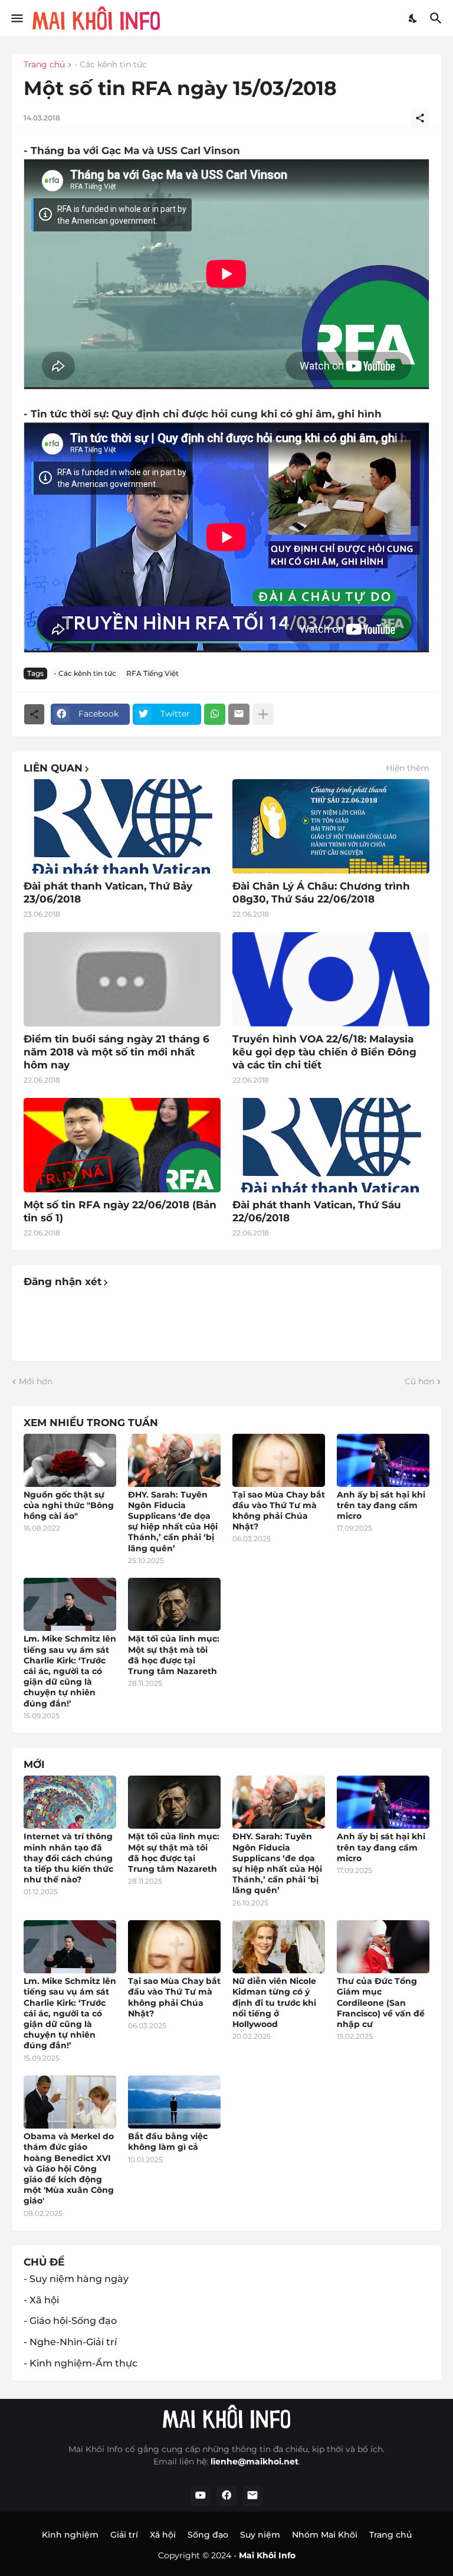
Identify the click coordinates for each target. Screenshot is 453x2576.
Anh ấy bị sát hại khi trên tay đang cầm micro (381, 1505)
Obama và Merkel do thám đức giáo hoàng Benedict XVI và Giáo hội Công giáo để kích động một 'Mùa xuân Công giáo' (69, 2168)
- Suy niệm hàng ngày (76, 2279)
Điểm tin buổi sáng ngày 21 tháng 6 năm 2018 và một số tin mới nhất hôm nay (116, 1052)
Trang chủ (44, 65)
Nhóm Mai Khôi (325, 2535)
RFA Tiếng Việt (152, 673)
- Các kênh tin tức (111, 65)
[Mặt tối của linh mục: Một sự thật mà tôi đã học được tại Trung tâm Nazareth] (174, 1604)
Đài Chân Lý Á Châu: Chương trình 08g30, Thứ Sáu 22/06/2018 (321, 893)
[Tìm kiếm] (437, 18)
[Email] (239, 714)
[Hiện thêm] (263, 714)
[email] (252, 2496)
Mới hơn (36, 1381)
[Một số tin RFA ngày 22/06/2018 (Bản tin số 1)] (122, 1145)
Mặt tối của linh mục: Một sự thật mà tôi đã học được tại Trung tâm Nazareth (174, 1655)
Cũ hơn (419, 1381)
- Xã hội (41, 2300)
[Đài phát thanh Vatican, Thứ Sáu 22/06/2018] (331, 1145)
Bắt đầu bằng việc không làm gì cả (168, 2142)
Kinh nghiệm (70, 2535)
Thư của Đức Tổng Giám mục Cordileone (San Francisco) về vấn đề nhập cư (381, 2003)
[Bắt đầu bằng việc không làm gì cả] (174, 2102)
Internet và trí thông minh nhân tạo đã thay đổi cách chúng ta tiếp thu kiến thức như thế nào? (68, 1858)
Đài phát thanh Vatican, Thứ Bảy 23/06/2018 (108, 893)
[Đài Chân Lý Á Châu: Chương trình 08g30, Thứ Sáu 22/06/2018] (331, 826)
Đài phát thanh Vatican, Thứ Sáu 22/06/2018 (317, 1211)
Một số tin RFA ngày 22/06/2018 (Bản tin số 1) (120, 1211)
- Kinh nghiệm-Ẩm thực (81, 2363)
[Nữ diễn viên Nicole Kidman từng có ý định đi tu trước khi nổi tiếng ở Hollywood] (279, 1947)
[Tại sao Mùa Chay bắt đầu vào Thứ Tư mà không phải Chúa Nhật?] (279, 1460)
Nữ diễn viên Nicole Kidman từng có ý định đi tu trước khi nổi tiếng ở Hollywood (274, 2003)
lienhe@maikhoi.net (255, 2461)
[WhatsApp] (215, 714)
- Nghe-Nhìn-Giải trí (70, 2342)
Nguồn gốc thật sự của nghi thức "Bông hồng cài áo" (69, 1505)
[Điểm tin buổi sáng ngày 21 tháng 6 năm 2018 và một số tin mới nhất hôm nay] (122, 979)
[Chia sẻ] (420, 118)
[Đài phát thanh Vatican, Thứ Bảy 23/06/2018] (122, 826)
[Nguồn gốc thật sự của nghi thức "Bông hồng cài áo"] (70, 1460)
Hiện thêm (408, 768)
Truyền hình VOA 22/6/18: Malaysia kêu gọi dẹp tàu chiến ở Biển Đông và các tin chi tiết (324, 1052)
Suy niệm (260, 2535)
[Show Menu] (16, 18)
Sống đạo (208, 2535)
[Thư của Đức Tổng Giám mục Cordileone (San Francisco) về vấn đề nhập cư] (383, 1947)
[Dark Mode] (413, 18)
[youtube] (201, 2496)
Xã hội (163, 2535)
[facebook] (226, 2496)
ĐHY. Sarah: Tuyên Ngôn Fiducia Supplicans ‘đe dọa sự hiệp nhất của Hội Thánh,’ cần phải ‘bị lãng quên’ (173, 1521)
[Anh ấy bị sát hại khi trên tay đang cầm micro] (383, 1460)
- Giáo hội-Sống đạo (70, 2321)
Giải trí (124, 2535)
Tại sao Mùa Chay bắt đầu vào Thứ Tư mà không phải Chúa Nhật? (279, 1511)
